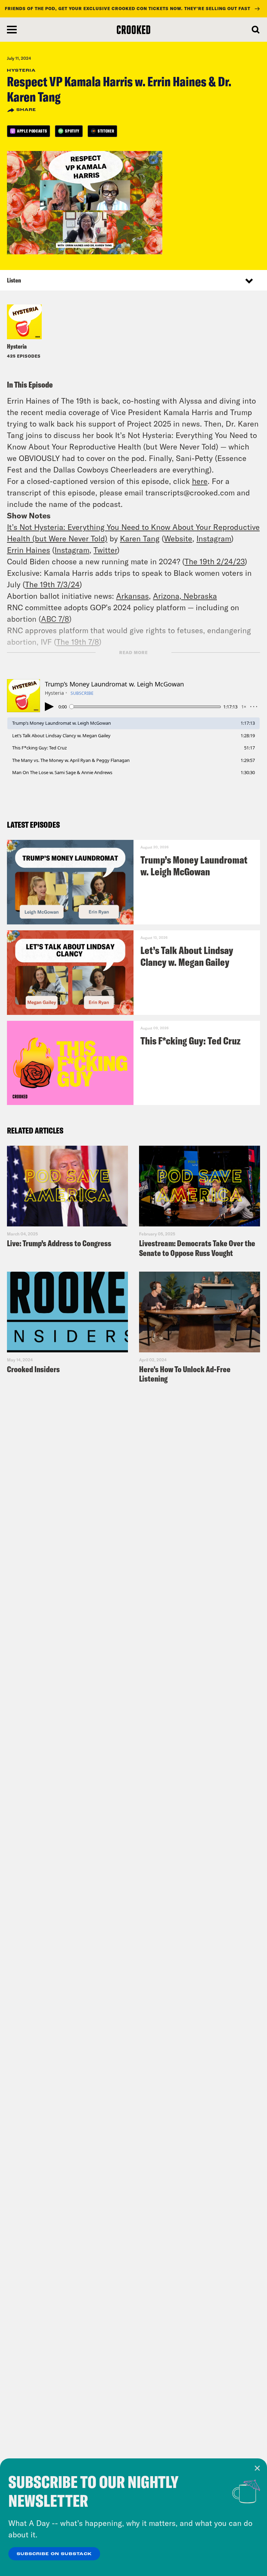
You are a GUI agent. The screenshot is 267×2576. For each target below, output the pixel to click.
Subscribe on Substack (54, 2554)
